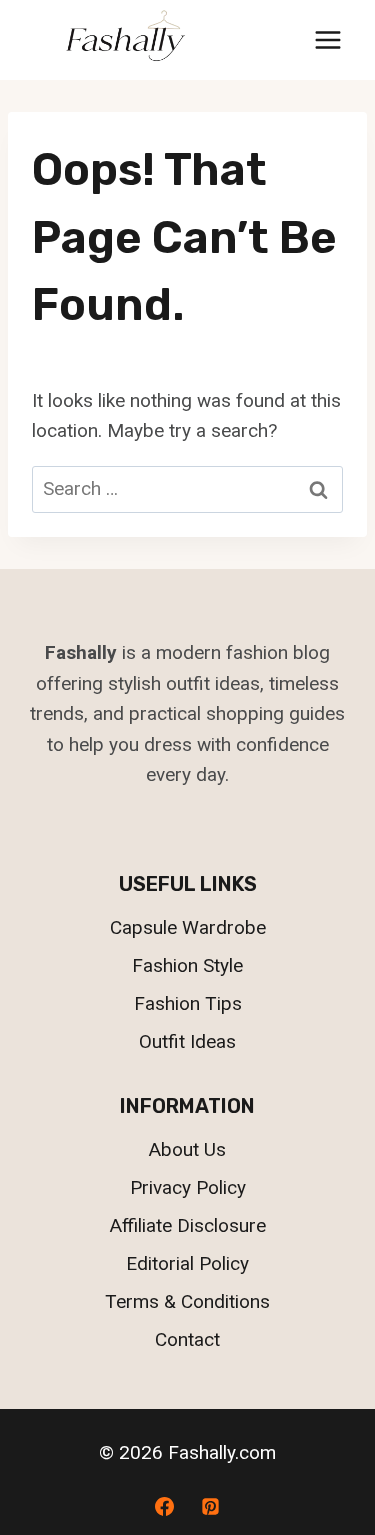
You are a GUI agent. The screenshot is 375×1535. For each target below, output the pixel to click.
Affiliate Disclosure (188, 1225)
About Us (187, 1149)
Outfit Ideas (187, 1041)
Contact (187, 1339)
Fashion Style (187, 965)
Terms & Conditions (187, 1301)
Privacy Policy (188, 1187)
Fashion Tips (188, 1003)
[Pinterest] (210, 1506)
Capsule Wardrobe (188, 927)
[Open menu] (327, 39)
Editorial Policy (187, 1263)
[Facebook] (165, 1506)
